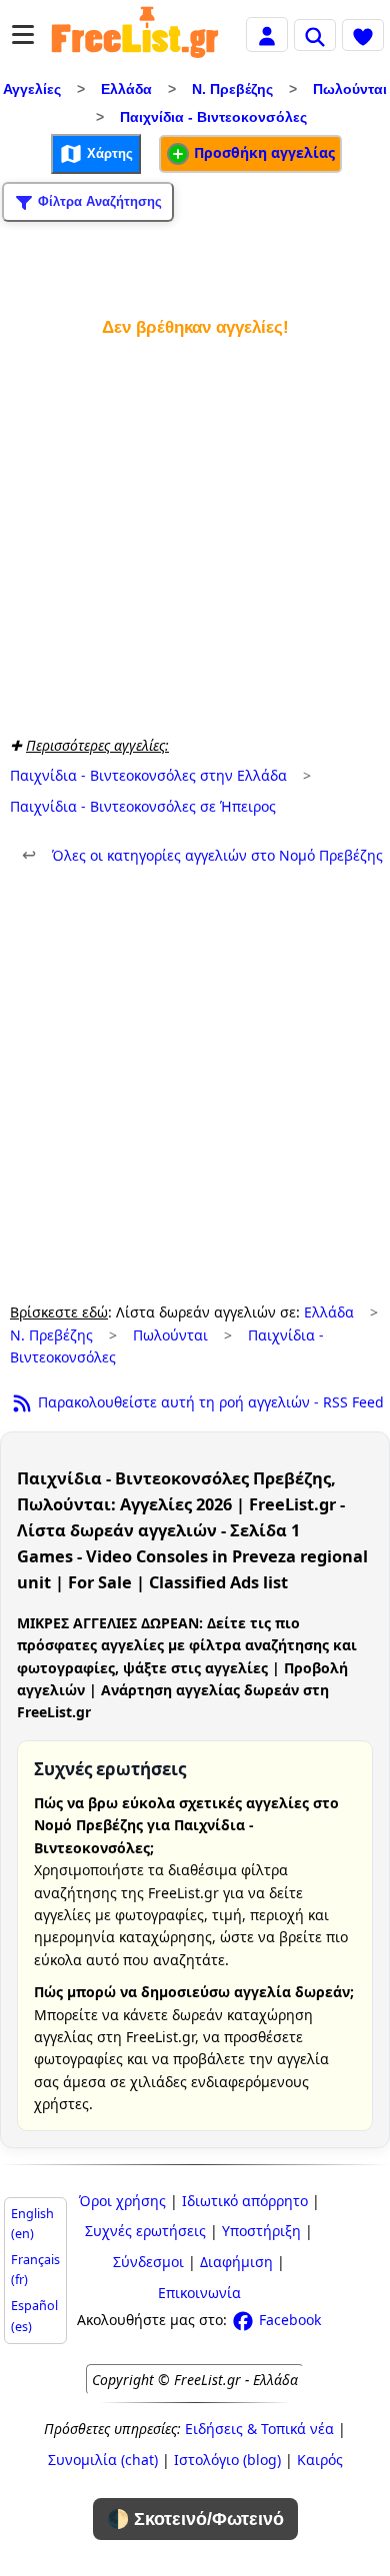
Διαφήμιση (236, 2262)
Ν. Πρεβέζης (232, 89)
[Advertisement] (195, 532)
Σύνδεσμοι (148, 2262)
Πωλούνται (350, 89)
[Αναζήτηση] (315, 35)
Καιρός (320, 2460)
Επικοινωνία (199, 2293)
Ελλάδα (126, 89)
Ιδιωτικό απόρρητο (245, 2201)
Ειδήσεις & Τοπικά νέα (259, 2429)
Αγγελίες (32, 89)
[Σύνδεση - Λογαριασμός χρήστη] (267, 33)
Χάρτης (108, 152)
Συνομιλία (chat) (103, 2460)
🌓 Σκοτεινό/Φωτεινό (195, 2519)
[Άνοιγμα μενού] (23, 34)
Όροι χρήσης (122, 2201)
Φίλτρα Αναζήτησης (98, 200)
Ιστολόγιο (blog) (227, 2460)
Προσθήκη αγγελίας (262, 152)
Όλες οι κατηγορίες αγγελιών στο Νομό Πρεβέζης (202, 855)
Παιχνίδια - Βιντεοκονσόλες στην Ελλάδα (148, 775)
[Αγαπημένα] (363, 35)
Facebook (288, 2320)
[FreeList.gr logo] (135, 35)
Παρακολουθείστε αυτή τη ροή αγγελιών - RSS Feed (209, 1402)
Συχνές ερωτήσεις (145, 2231)
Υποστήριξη (261, 2231)
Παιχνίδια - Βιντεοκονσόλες (213, 117)
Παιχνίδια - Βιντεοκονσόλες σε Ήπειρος (143, 806)
